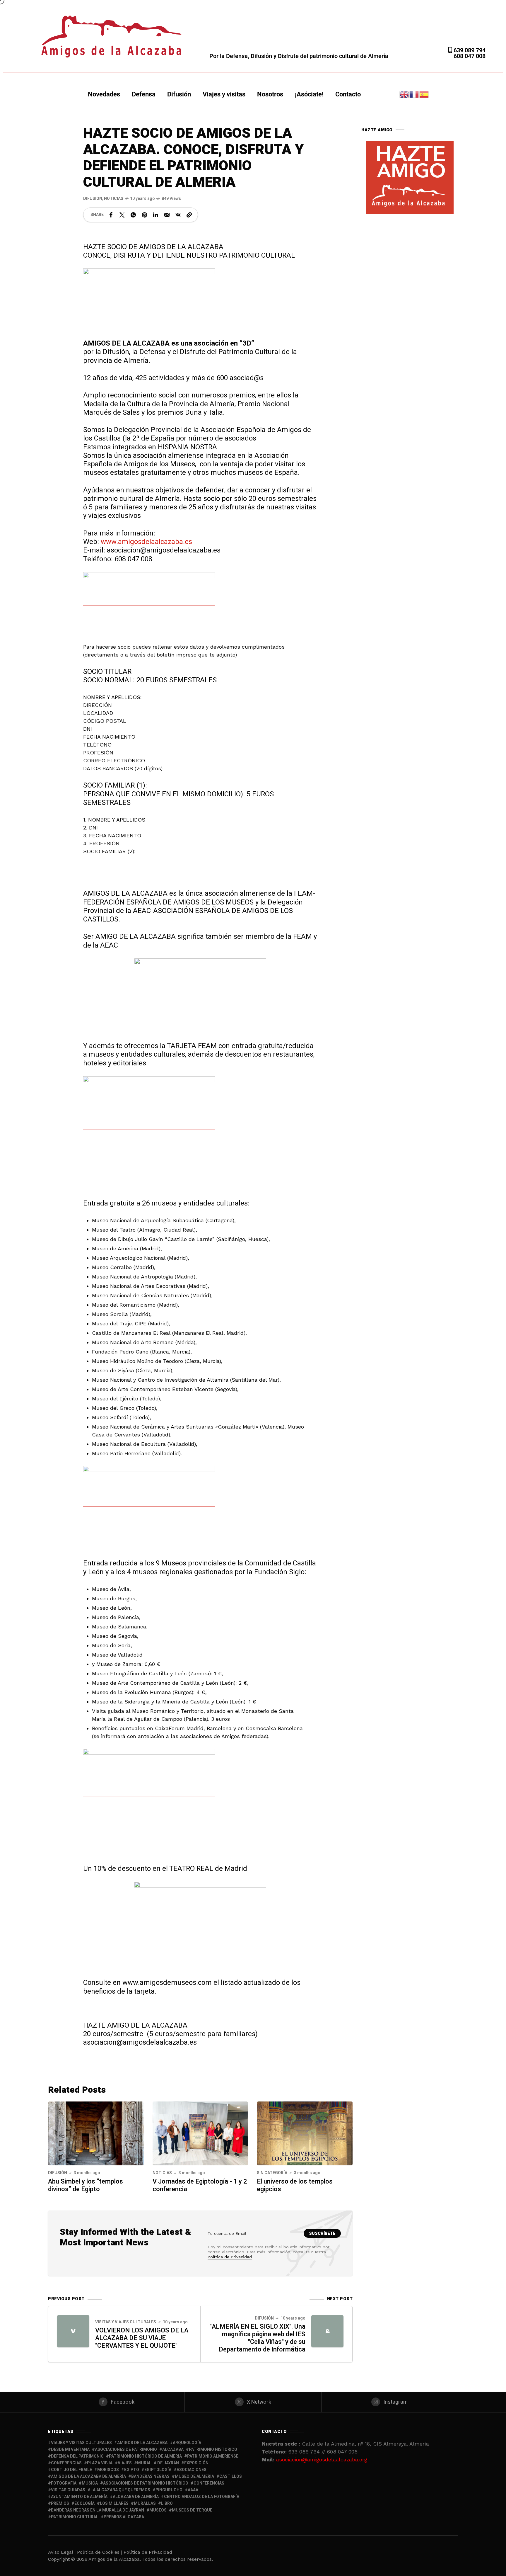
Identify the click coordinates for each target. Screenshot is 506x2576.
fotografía (64, 2483)
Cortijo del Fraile (71, 2470)
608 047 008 (470, 56)
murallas (145, 2503)
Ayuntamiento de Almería (79, 2497)
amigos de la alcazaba (142, 2443)
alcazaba (173, 2450)
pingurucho (169, 2490)
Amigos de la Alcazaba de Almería (88, 2476)
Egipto (132, 2470)
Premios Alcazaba (124, 2517)
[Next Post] (327, 2331)
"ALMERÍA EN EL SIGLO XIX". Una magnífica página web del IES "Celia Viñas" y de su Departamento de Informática (258, 2338)
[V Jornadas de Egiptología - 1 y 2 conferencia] (200, 2133)
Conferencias (209, 2483)
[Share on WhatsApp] (133, 215)
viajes (125, 2463)
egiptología (158, 2470)
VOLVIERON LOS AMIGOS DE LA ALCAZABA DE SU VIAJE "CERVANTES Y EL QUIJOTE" (142, 2338)
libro (167, 2503)
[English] (404, 94)
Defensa (144, 94)
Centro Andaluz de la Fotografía (202, 2497)
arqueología (187, 2443)
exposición (196, 2463)
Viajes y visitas (224, 94)
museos (158, 2510)
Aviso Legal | (62, 2552)
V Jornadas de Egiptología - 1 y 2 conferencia (200, 2185)
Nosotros (270, 94)
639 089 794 (469, 50)
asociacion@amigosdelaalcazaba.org (322, 2459)
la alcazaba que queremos (120, 2490)
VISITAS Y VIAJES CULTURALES (126, 2322)
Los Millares (114, 2503)
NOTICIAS (114, 199)
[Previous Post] (73, 2331)
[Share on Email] (167, 215)
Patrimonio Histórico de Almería (145, 2456)
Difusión (179, 94)
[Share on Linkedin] (155, 215)
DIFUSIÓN (93, 199)
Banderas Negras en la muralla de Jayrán (98, 2510)
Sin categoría (272, 2173)
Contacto (348, 94)
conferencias (66, 2463)
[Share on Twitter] (122, 215)
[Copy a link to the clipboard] (189, 215)
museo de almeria (194, 2476)
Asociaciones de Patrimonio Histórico (146, 2483)
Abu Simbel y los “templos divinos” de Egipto (86, 2185)
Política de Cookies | (100, 2552)
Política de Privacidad (230, 2257)
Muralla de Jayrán (158, 2463)
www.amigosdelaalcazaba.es (146, 542)
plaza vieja (100, 2463)
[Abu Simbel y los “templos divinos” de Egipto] (96, 2133)
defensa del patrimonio (77, 2456)
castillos (231, 2476)
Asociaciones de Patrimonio (126, 2450)
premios (60, 2503)
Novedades (104, 94)
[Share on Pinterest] (144, 215)
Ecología (84, 2503)
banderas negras (150, 2476)
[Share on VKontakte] (178, 215)
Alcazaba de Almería (136, 2497)
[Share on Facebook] (111, 215)
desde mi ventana (70, 2450)
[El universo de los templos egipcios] (305, 2133)
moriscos (108, 2470)
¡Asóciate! (309, 94)
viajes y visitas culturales (81, 2443)
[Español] (424, 94)
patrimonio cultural (75, 2517)
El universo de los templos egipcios (295, 2185)
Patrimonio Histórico (213, 2450)
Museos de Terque (192, 2510)
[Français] (414, 94)
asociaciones (192, 2470)
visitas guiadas (68, 2490)
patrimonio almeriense (213, 2456)
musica (90, 2483)
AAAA (193, 2490)
